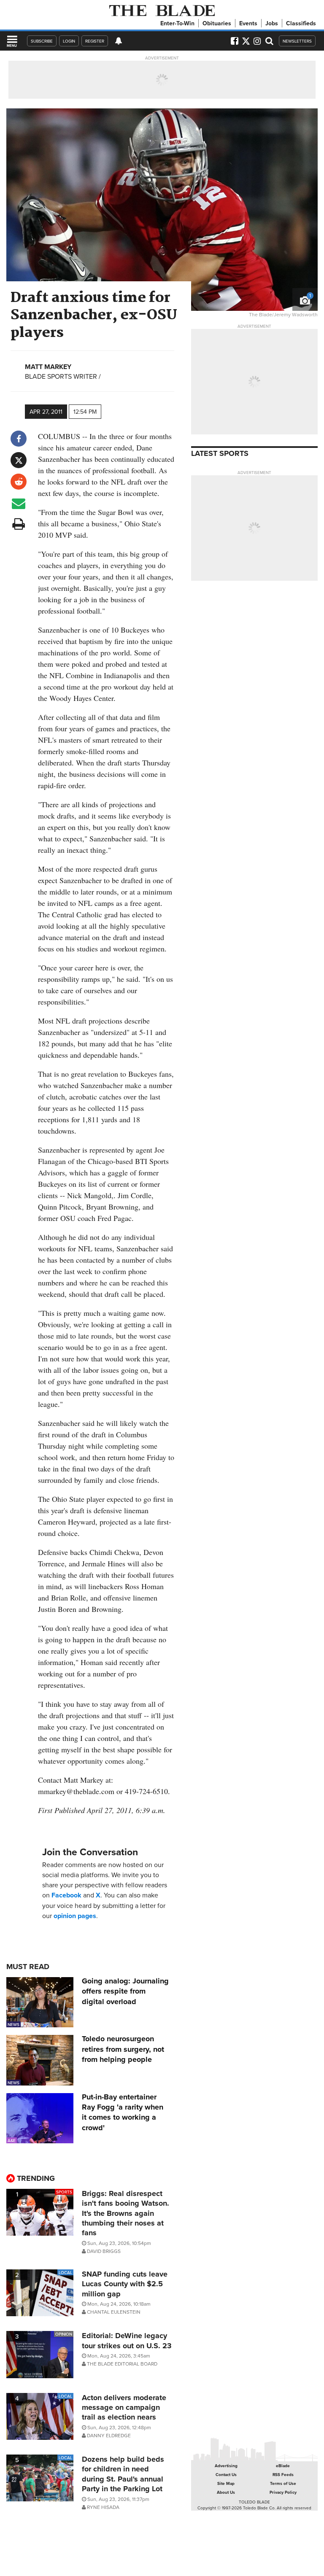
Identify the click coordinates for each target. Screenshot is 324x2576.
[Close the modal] (252, 21)
